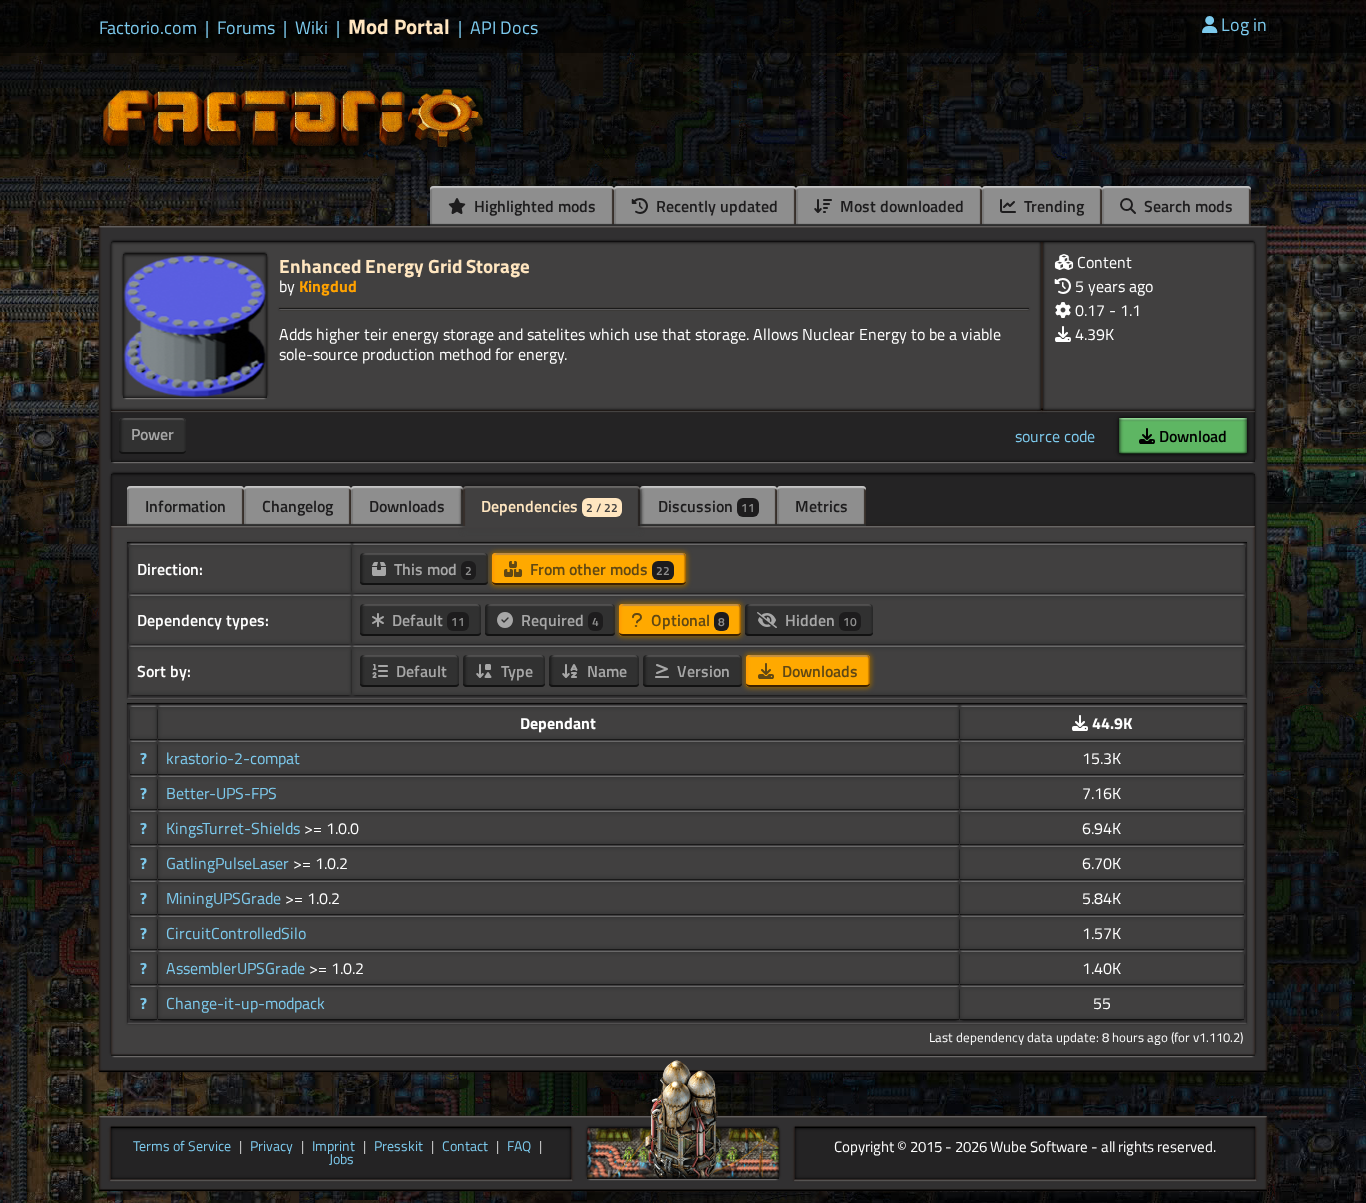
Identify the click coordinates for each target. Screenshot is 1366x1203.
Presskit (398, 1147)
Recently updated (715, 206)
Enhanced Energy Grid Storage (404, 265)
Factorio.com (148, 28)
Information (185, 506)
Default (426, 620)
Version (701, 671)
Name (605, 671)
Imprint (333, 1147)
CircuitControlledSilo (236, 933)
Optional (686, 620)
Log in (1244, 24)
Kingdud (328, 286)
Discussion (706, 506)
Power (152, 434)
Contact (465, 1147)
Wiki (311, 28)
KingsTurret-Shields (235, 828)
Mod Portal (399, 26)
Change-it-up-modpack (245, 1003)
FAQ (519, 1147)
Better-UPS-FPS (221, 793)
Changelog (297, 506)
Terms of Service (182, 1147)
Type (515, 671)
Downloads (407, 506)
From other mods (598, 569)
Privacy (271, 1147)
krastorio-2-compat (233, 758)
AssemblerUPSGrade (237, 968)
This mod (431, 569)
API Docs (504, 28)
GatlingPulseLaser (229, 863)
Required (558, 620)
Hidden (819, 620)
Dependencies (549, 506)
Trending (1052, 206)
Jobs (341, 1160)
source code (1055, 436)
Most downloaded (900, 206)
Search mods (1186, 206)
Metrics (821, 506)
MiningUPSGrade (225, 898)
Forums (246, 28)
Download (1191, 436)
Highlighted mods (533, 206)
